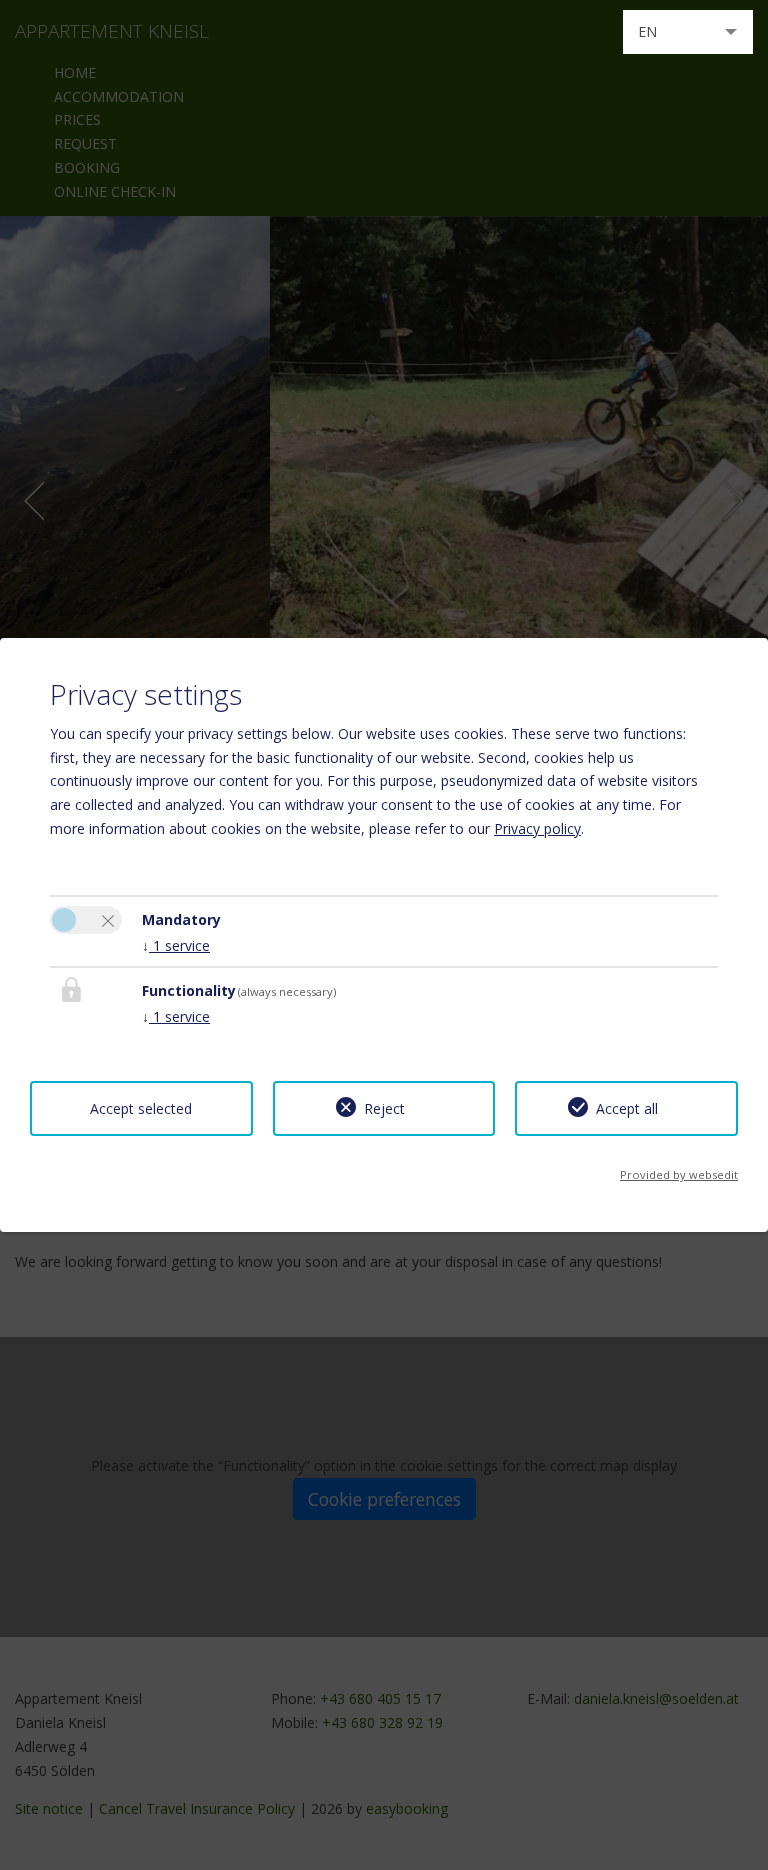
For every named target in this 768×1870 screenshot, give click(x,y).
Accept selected (141, 1108)
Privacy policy (537, 828)
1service (176, 945)
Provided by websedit (679, 1174)
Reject (384, 1108)
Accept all (627, 1108)
